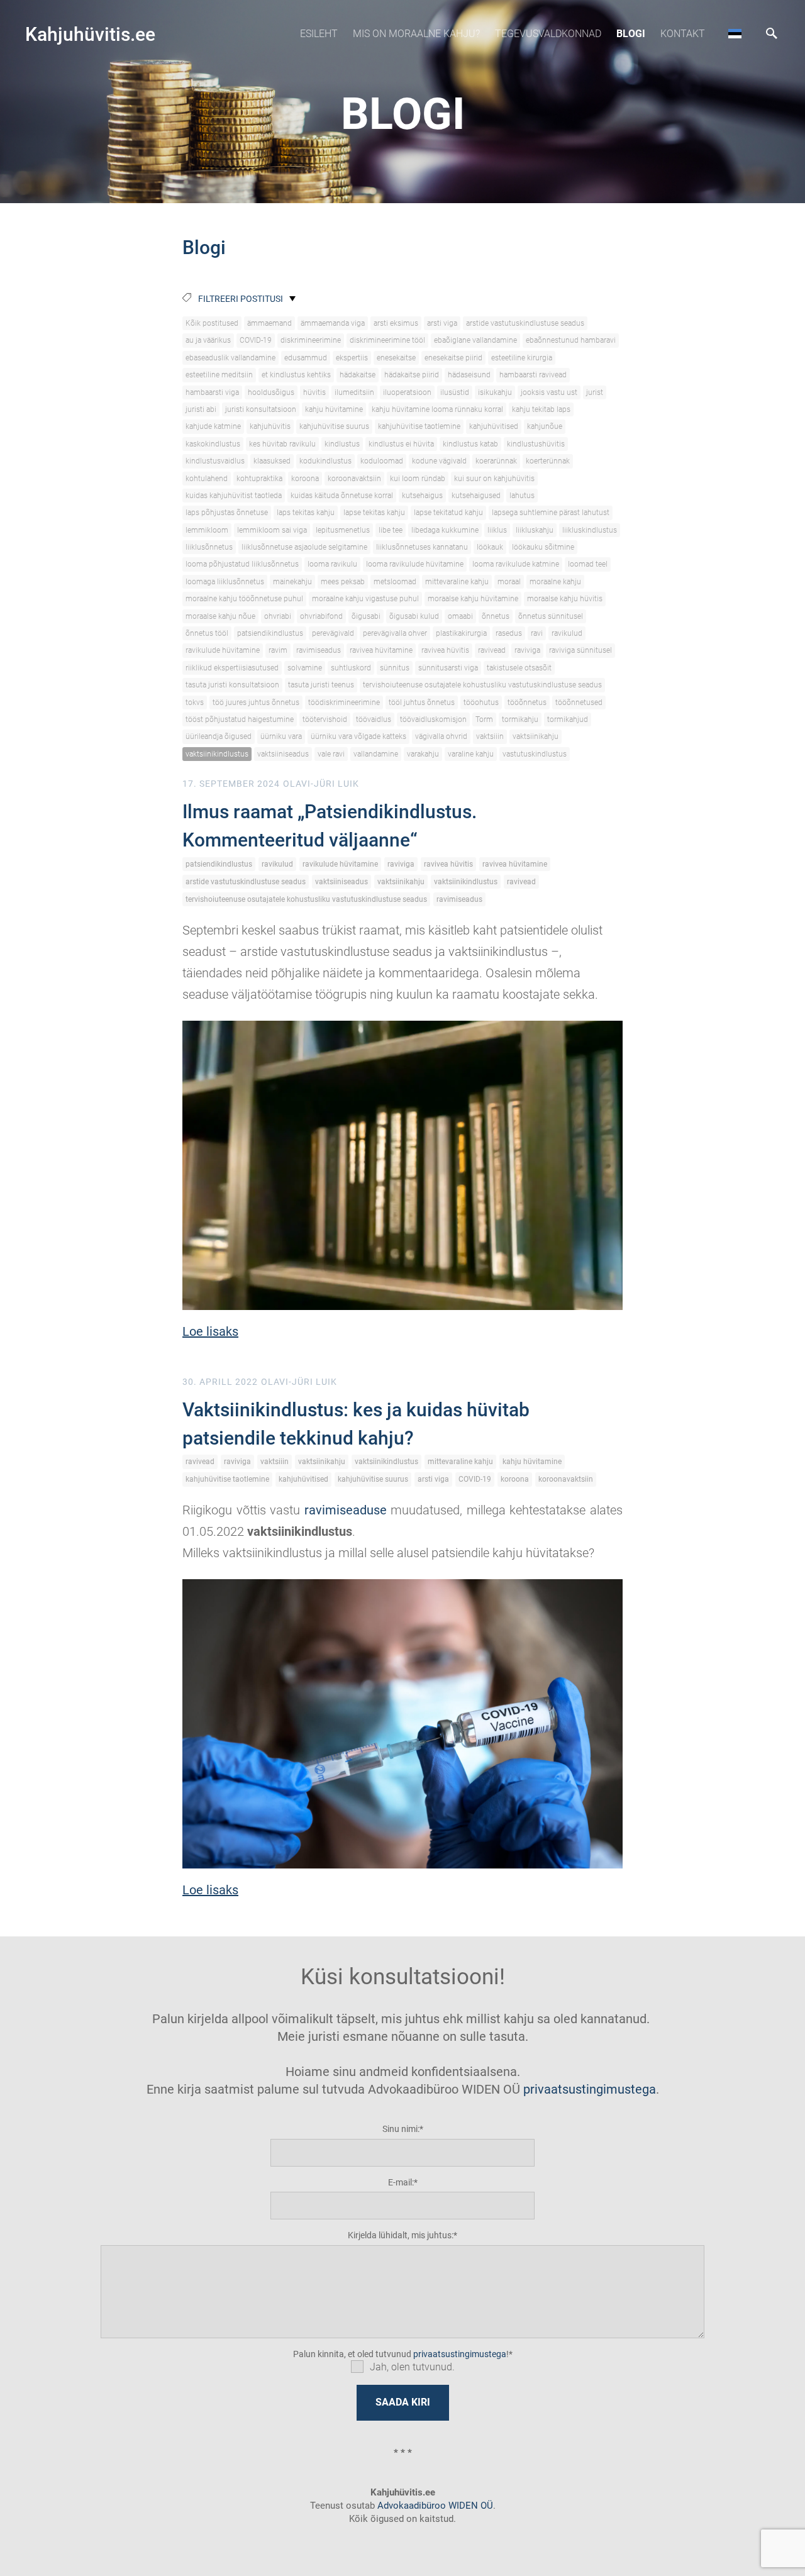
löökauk (490, 547)
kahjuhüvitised (494, 426)
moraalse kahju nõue (220, 616)
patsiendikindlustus (270, 633)
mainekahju (292, 582)
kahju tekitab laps (541, 409)
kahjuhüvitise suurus (334, 426)
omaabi (460, 616)
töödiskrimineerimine (344, 702)
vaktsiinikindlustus (217, 754)
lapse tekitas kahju (374, 513)
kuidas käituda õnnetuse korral (342, 496)
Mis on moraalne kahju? (416, 34)
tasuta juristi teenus (321, 685)
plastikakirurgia (461, 633)
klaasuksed (272, 461)
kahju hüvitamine (334, 409)
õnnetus (496, 616)
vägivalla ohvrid (441, 736)
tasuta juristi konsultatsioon (232, 685)
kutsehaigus (422, 496)
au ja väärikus (208, 340)
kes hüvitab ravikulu (282, 444)
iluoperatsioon (407, 392)
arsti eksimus (396, 323)
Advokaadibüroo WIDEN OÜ (434, 2506)
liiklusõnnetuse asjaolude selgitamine (304, 547)
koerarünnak (496, 461)
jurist (595, 392)
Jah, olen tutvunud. (412, 2367)
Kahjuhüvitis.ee (90, 34)
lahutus (522, 496)
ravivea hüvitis (445, 650)
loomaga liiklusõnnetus (225, 582)
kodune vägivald (439, 461)
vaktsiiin (490, 736)
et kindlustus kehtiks (296, 375)
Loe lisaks (210, 1331)
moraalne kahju (555, 582)
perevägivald (333, 633)
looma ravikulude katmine (516, 564)
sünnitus (395, 668)
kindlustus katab (470, 444)
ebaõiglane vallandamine (475, 340)
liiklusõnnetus (209, 547)
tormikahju (520, 719)
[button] (735, 33)
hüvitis (314, 392)
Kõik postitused (212, 323)
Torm (484, 719)
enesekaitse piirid (453, 358)
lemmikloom (207, 530)
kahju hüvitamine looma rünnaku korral (437, 409)
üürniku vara (281, 736)
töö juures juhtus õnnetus (256, 702)
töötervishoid (325, 719)
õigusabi (366, 616)
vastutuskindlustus (535, 754)
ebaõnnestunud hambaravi (571, 340)
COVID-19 (256, 340)
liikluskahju (535, 530)
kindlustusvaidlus (215, 461)
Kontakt (683, 34)
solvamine (305, 668)
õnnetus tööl (207, 633)
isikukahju (495, 392)
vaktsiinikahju (536, 736)
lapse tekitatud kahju (448, 513)
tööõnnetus (527, 702)
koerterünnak (548, 461)
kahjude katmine (213, 426)
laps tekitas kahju (306, 513)
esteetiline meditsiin (219, 375)
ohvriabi (278, 616)
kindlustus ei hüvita (401, 444)
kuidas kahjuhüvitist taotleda (234, 496)
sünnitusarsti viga (448, 668)
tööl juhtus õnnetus (422, 702)
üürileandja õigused (219, 736)
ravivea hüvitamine (381, 650)
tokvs (195, 702)
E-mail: (401, 2182)
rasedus (509, 633)
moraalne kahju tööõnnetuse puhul (244, 599)
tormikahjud (568, 719)
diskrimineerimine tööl (387, 340)
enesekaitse (396, 358)
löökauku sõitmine (543, 547)
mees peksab (343, 582)
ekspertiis (352, 358)
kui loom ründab (418, 479)
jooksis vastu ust (549, 392)
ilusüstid (455, 392)
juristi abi (201, 409)
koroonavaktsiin (354, 479)
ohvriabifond (321, 616)
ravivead (492, 650)
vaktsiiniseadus (283, 754)
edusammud (306, 358)
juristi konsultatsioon (261, 409)
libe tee (391, 530)
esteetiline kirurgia (522, 358)
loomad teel (588, 564)
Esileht (319, 34)
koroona (305, 479)
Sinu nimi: (401, 2129)
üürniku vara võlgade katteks (358, 736)
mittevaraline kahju (457, 582)
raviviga (527, 650)
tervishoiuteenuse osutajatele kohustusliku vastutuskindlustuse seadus (482, 685)
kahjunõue (545, 426)
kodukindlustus (325, 461)
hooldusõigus (271, 392)
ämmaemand (269, 323)
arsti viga (442, 323)
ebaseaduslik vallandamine (230, 358)
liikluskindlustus (590, 530)
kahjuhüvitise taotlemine (419, 426)
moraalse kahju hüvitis (565, 599)
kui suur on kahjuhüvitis (494, 479)
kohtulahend (207, 479)
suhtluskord (351, 668)
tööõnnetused (579, 702)
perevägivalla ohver (395, 633)
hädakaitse (358, 375)
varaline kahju (471, 754)
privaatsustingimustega (590, 2089)
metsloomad (395, 582)
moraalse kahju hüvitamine (473, 599)
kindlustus (342, 444)
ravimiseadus (319, 650)
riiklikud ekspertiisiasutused (232, 668)
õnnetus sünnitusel (551, 616)
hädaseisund (469, 375)
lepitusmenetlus (343, 530)
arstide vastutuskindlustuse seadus (525, 323)
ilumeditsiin (354, 392)
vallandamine (376, 754)
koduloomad (382, 461)
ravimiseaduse (346, 1510)
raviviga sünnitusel (580, 650)
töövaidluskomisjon (433, 719)
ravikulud (567, 633)
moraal (509, 582)
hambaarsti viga (212, 392)
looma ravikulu (332, 564)
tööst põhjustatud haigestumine (240, 719)
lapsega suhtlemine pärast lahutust (551, 513)
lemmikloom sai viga (272, 530)
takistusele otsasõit (519, 668)
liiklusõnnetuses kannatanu (422, 547)
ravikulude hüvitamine (223, 650)
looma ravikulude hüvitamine (415, 564)
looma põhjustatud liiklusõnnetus (242, 564)
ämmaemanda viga (333, 323)
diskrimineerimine (311, 340)
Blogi (631, 34)
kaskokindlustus (213, 444)
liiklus (497, 530)
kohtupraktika (259, 479)
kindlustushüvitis (536, 444)
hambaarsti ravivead (533, 375)
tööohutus (481, 702)
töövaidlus (374, 719)
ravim (278, 650)
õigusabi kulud (414, 616)
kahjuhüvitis (270, 426)
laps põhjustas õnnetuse (227, 513)
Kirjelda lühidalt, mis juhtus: (401, 2235)
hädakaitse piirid (412, 375)
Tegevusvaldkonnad (548, 34)
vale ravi (331, 754)
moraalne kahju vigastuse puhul (365, 599)
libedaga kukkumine (445, 530)
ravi (537, 633)
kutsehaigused (476, 496)
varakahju (423, 754)
